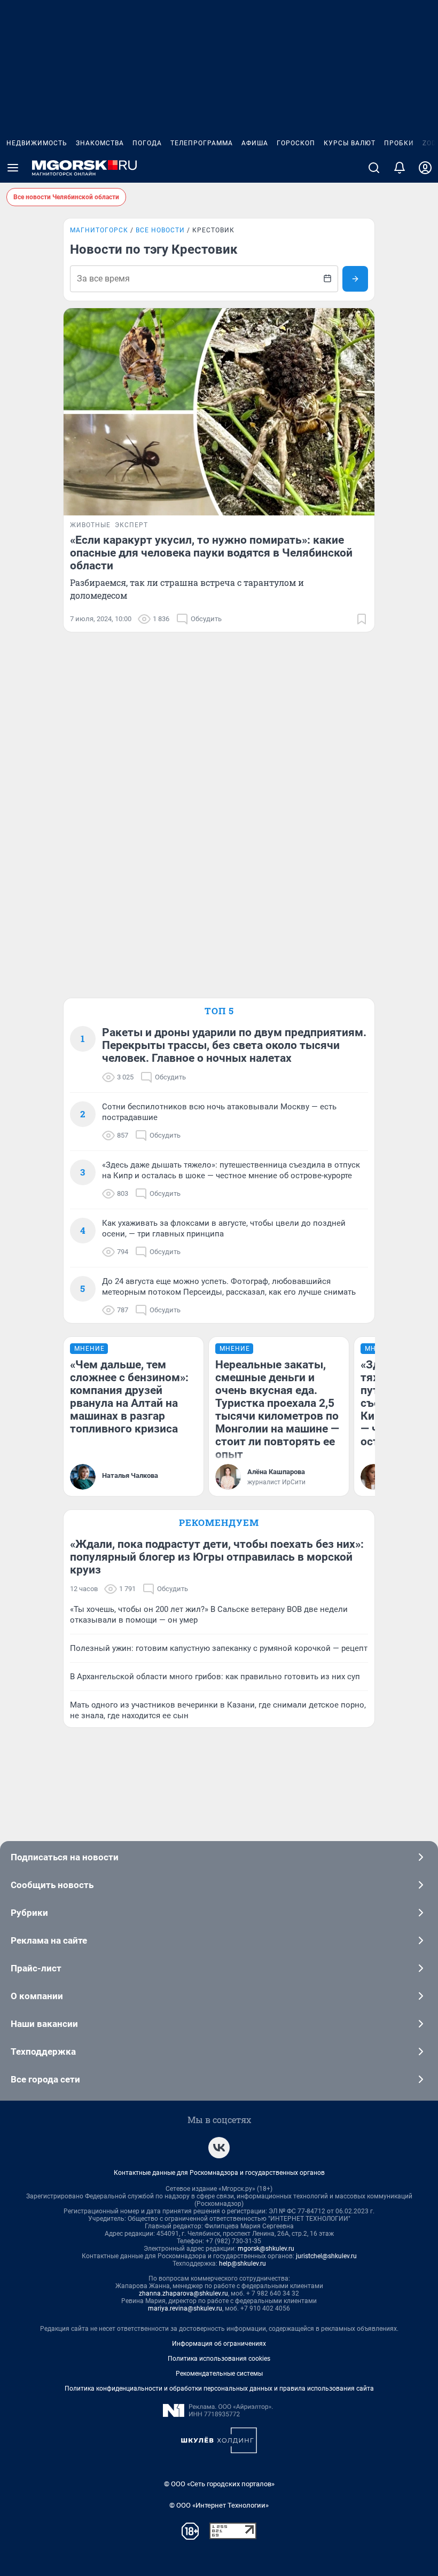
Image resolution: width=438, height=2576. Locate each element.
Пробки (399, 143)
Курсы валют (350, 143)
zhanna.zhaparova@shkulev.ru (183, 2293)
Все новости (160, 230)
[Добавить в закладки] (362, 619)
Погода (147, 143)
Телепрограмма (202, 143)
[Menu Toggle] (13, 168)
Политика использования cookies (219, 2359)
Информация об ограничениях (219, 2344)
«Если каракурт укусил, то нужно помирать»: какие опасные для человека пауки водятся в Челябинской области (211, 553)
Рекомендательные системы (219, 2374)
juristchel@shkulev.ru (326, 2256)
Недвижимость (37, 143)
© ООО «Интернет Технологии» (219, 2505)
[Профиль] (425, 168)
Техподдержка (43, 2052)
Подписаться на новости (65, 1857)
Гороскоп (296, 143)
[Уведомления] (400, 168)
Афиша (255, 143)
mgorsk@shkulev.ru (266, 2249)
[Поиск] (374, 168)
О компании (37, 1996)
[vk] (219, 2148)
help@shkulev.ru (243, 2264)
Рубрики (29, 1913)
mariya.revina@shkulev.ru (185, 2308)
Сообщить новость (52, 1885)
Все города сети (45, 2079)
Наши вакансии (44, 2024)
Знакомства (100, 143)
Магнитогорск (99, 230)
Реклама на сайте (49, 1940)
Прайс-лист (36, 1968)
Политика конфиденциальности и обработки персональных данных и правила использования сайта (219, 2389)
